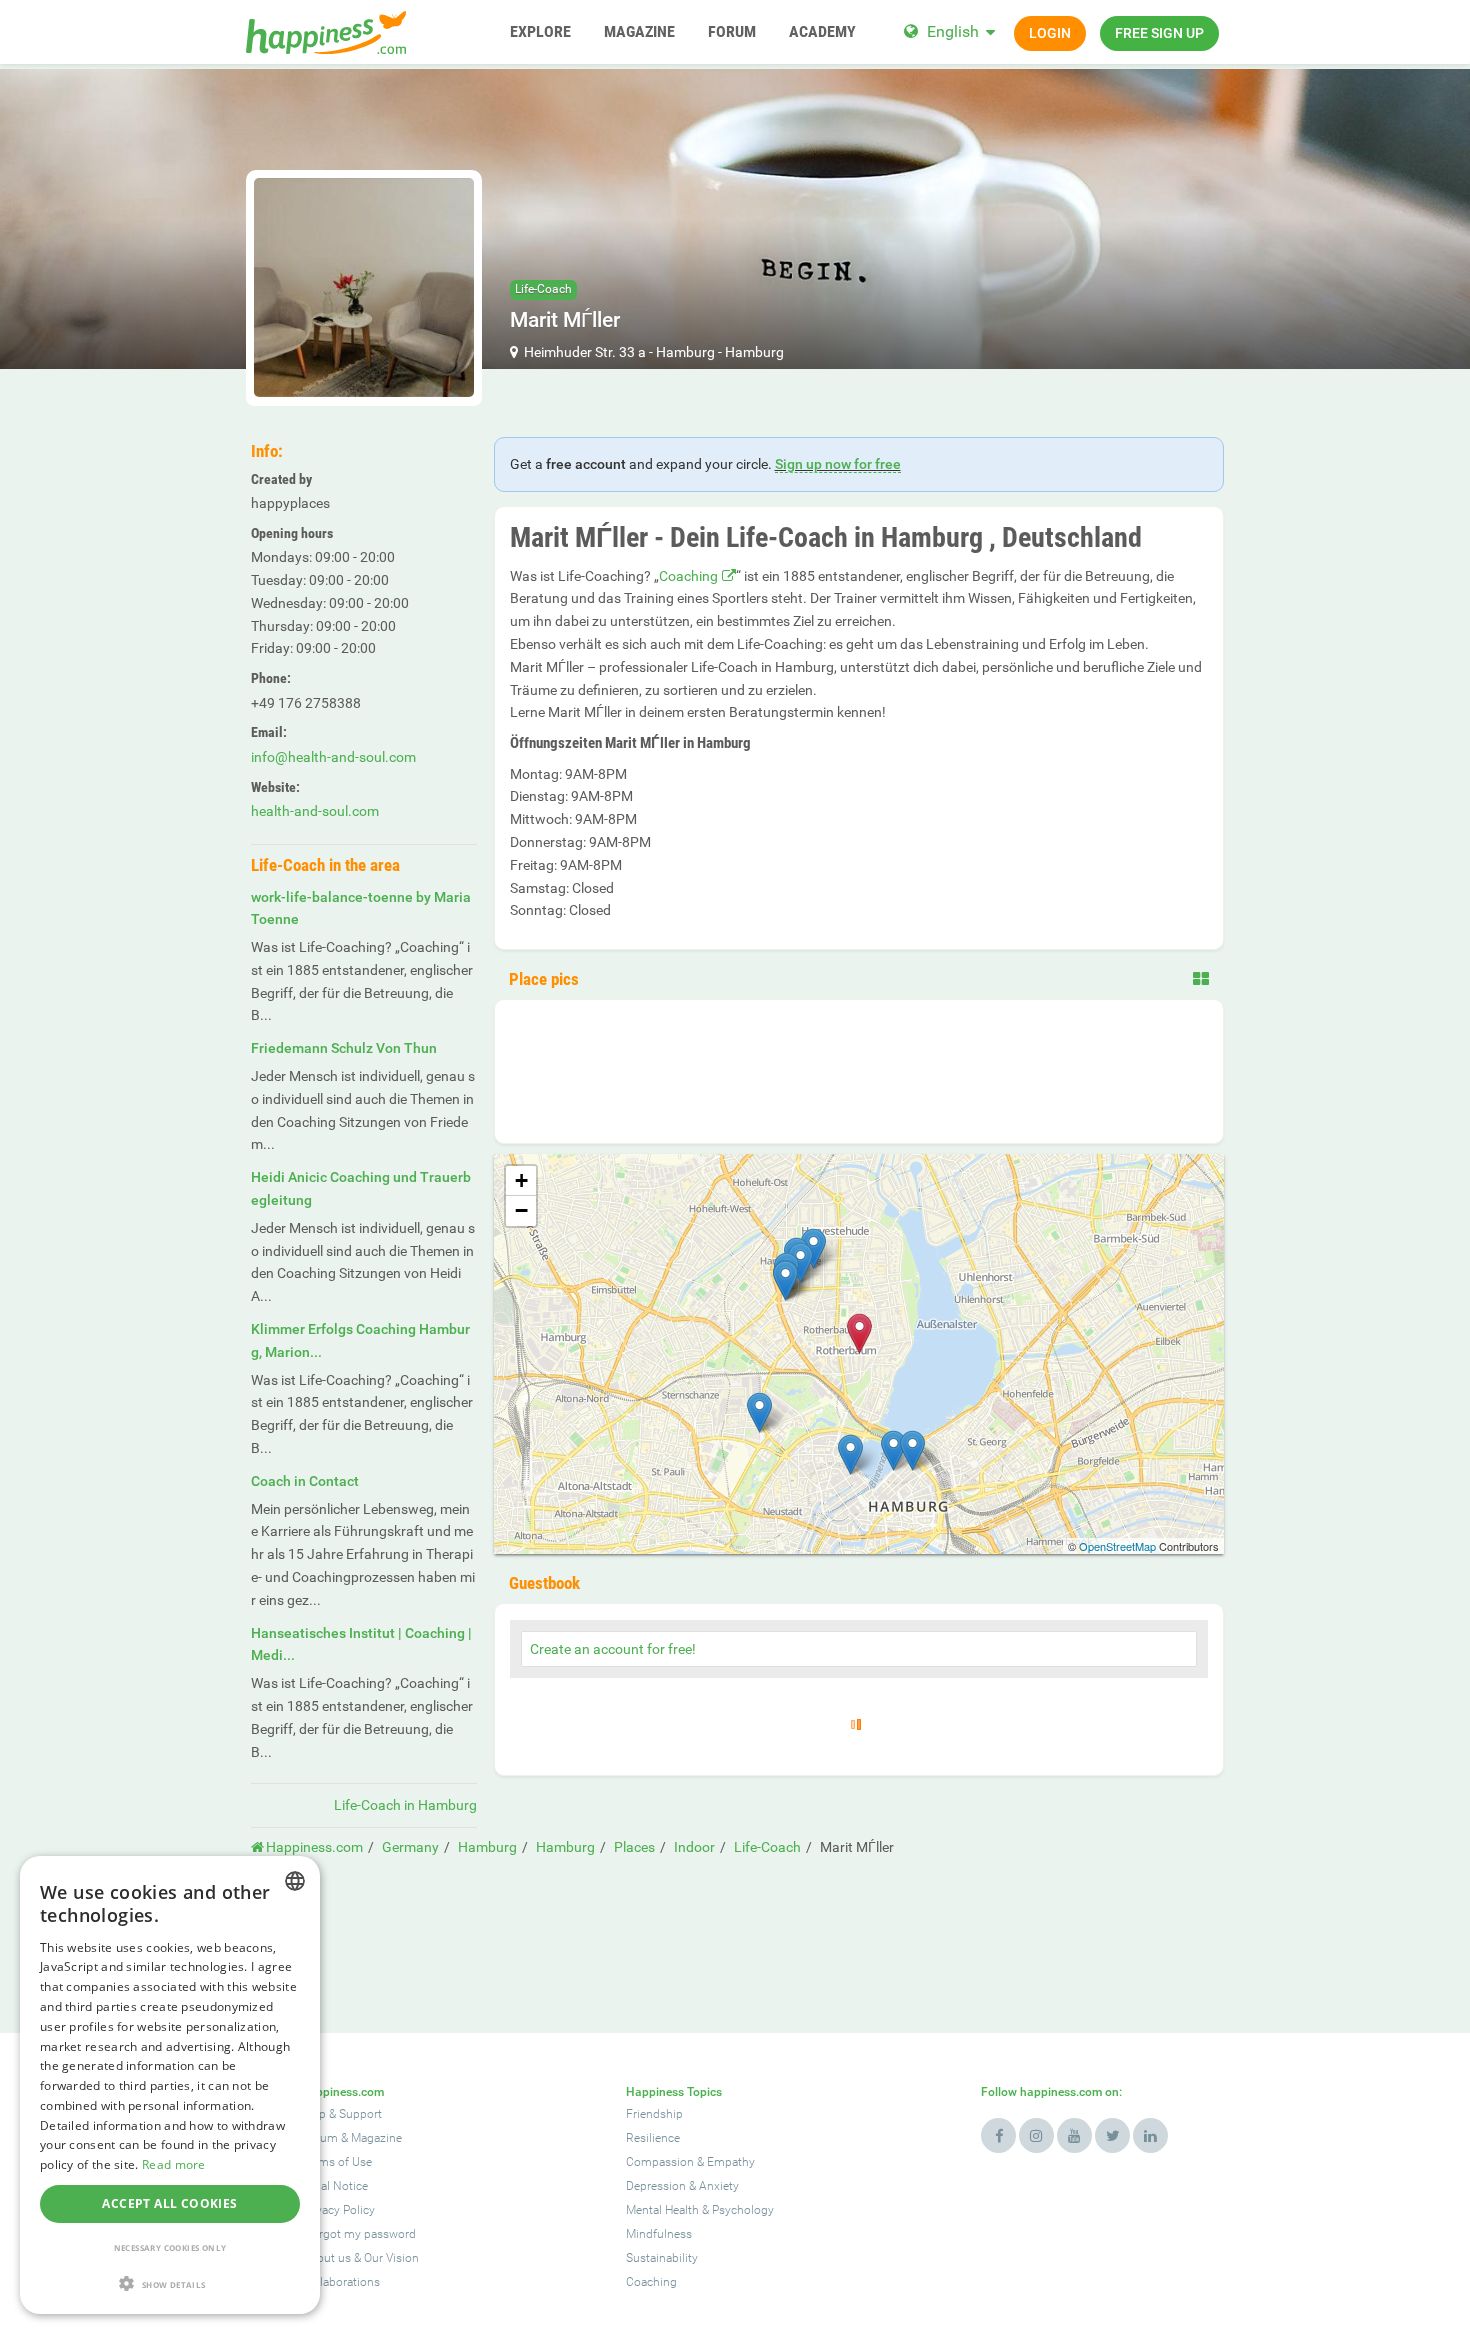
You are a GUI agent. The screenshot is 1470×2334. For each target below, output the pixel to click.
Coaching (688, 576)
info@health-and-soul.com (333, 757)
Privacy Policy (338, 2210)
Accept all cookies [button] (169, 2203)
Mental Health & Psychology (700, 2210)
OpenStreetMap (1117, 1546)
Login (1050, 33)
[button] (170, 2283)
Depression (656, 2186)
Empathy (731, 2162)
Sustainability (662, 2258)
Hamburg (685, 352)
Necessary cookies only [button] (170, 2247)
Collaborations (341, 2282)
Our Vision (391, 2258)
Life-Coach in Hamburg (405, 1805)
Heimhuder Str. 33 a (585, 352)
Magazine (376, 2138)
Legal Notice (335, 2186)
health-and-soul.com (315, 811)
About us (326, 2258)
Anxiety (719, 2186)
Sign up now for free (838, 464)
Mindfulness (659, 2234)
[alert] (170, 2085)
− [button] (521, 1210)
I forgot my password (359, 2234)
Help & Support (342, 2114)
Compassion (660, 2162)
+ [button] (521, 1180)
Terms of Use (337, 2162)
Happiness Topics (674, 2092)
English (953, 31)
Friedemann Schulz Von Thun (344, 1048)
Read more (174, 2164)
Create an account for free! (613, 1649)
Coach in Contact (305, 1481)
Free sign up (1159, 33)
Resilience (653, 2138)
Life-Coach (543, 289)
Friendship (654, 2114)
